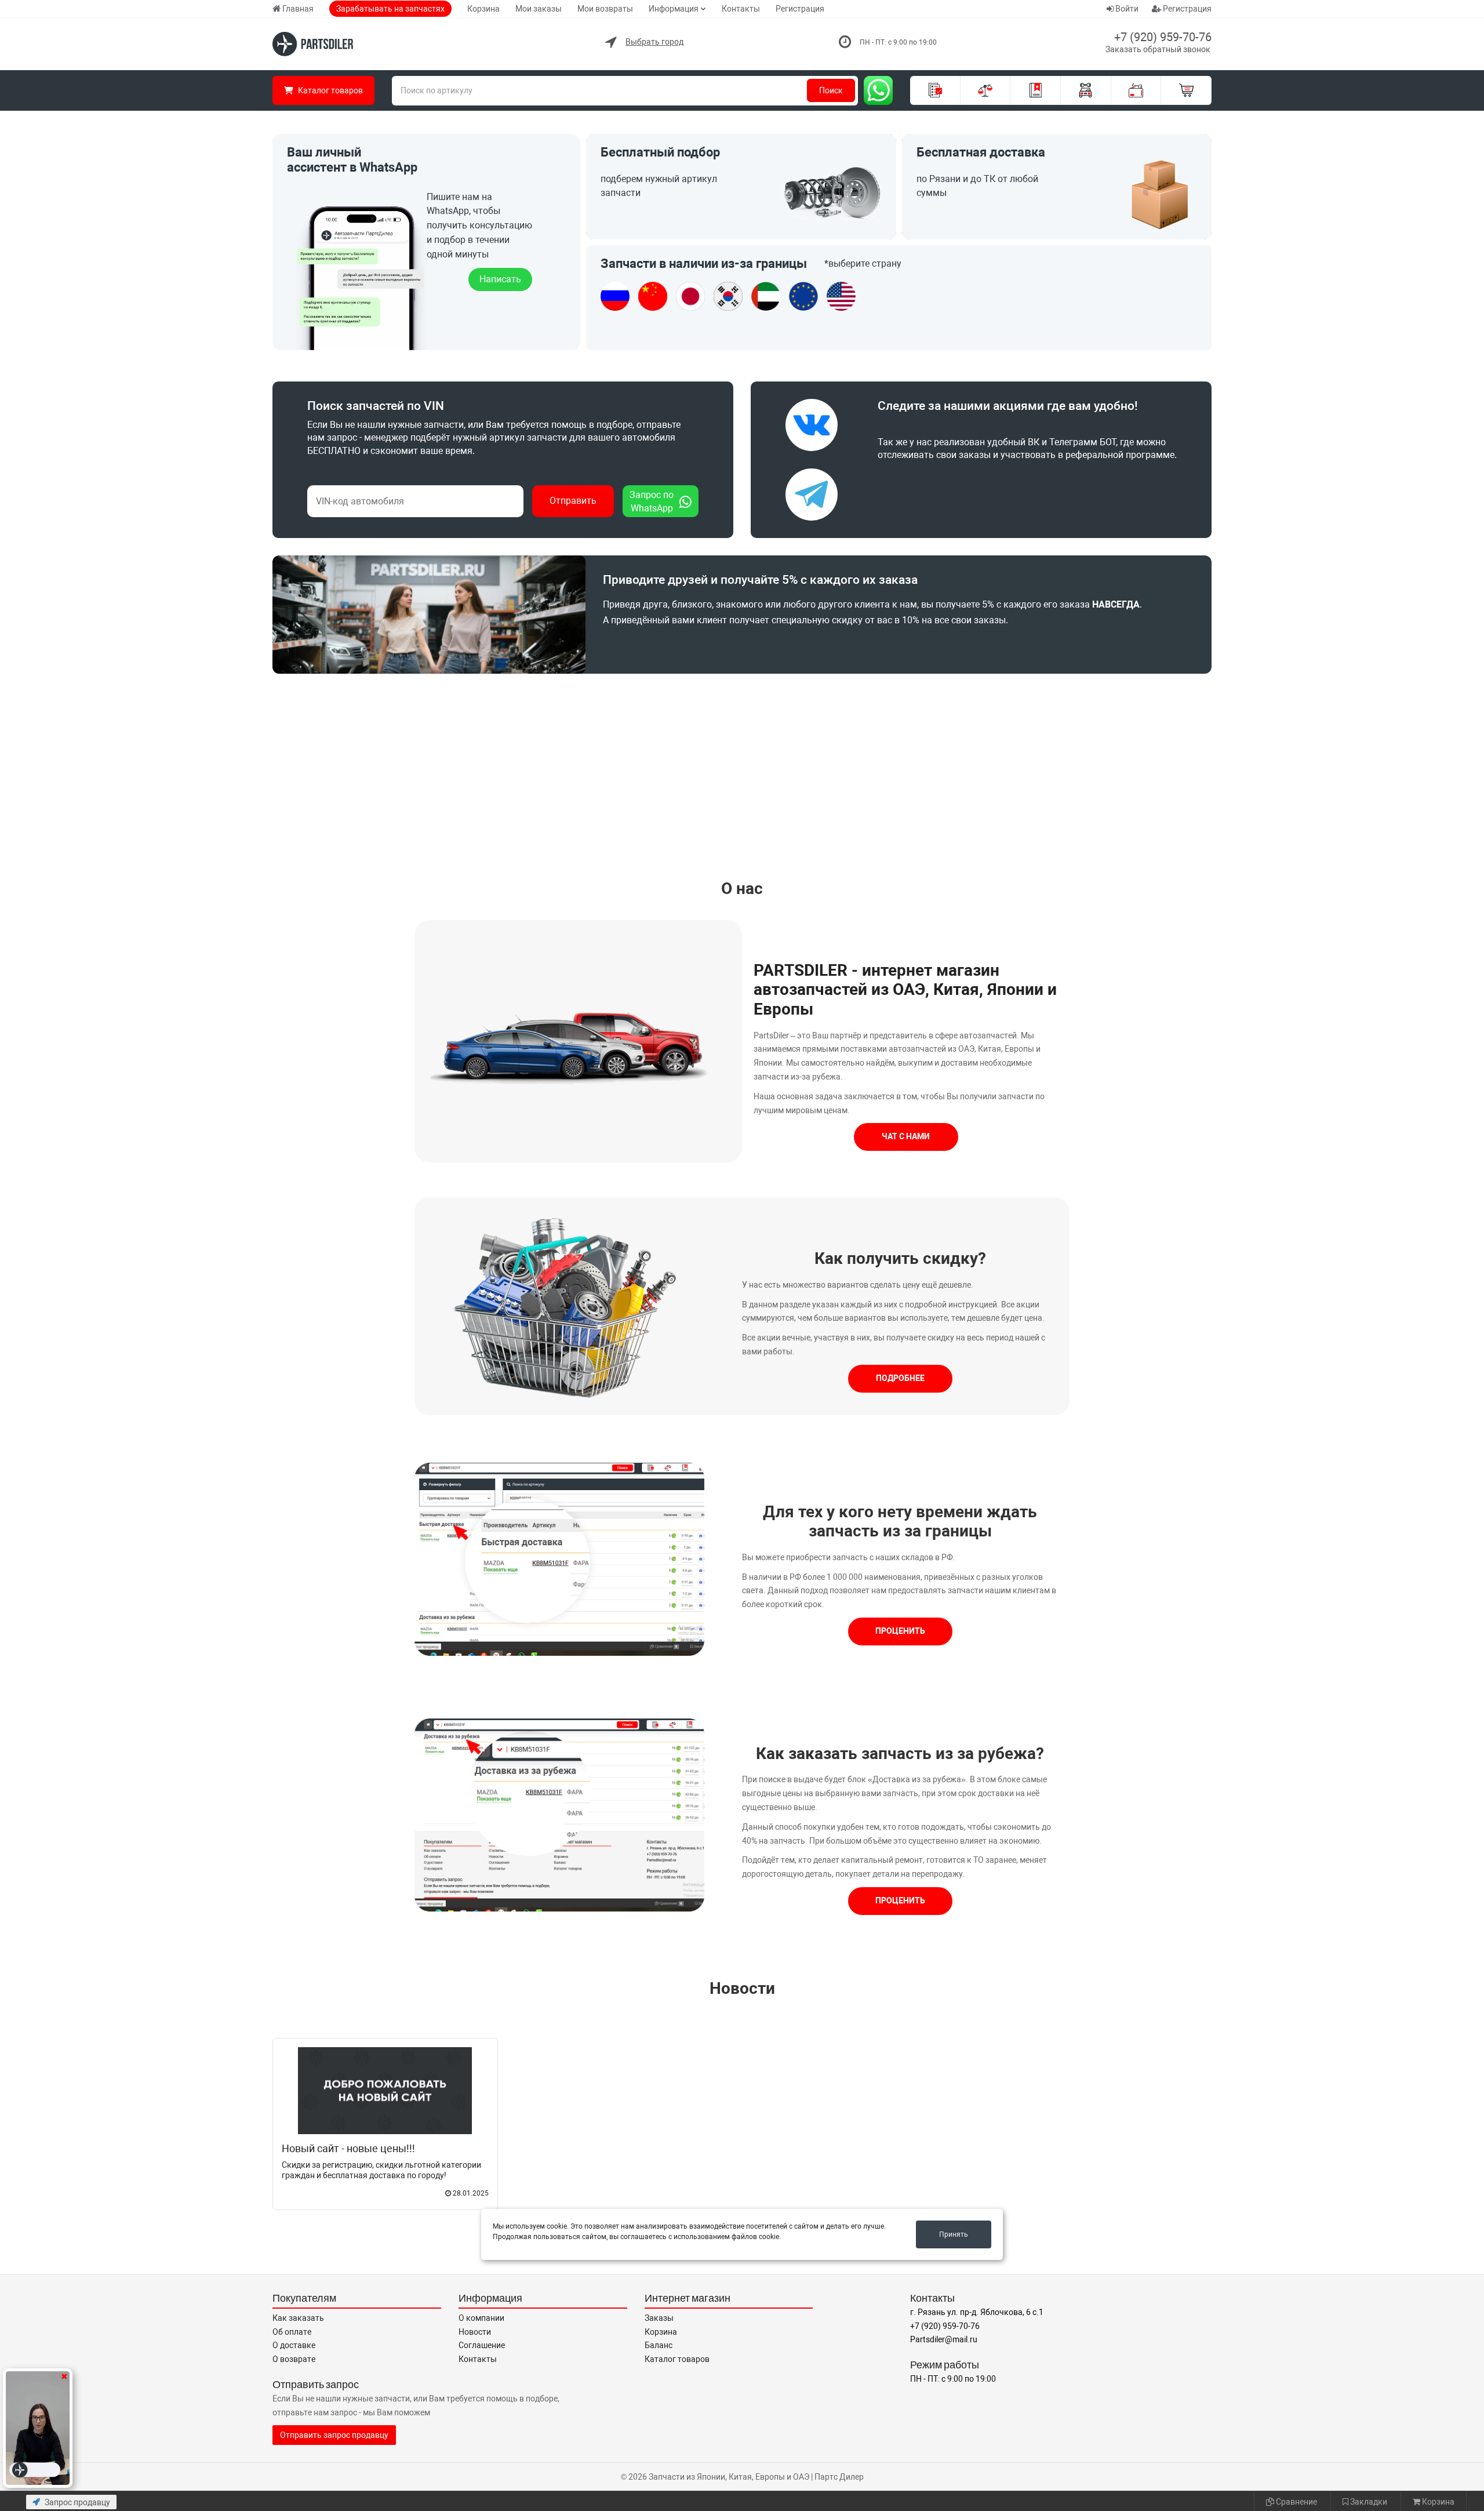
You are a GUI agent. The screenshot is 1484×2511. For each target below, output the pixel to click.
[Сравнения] (986, 90)
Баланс (659, 2345)
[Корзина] (1186, 90)
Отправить (573, 501)
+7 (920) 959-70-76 (1163, 37)
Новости (742, 1988)
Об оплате (292, 2332)
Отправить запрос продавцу (334, 2435)
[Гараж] (1086, 90)
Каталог (330, 90)
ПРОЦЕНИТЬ (900, 1631)
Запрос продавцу (77, 2502)
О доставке (294, 2345)
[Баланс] (1136, 90)
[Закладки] (1036, 90)
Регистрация (800, 9)
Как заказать (298, 2318)
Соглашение (482, 2345)
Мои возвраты (605, 9)
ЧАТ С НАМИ (906, 1136)
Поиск (831, 90)
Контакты (741, 9)
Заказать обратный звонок (1158, 49)
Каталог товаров (677, 2359)
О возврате (294, 2359)
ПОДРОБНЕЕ (900, 1378)
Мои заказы (539, 9)
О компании (481, 2318)
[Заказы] (935, 90)
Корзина (483, 9)
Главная (298, 9)
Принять (954, 2234)
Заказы (659, 2318)
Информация (674, 9)
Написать (500, 279)
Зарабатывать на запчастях (390, 9)
